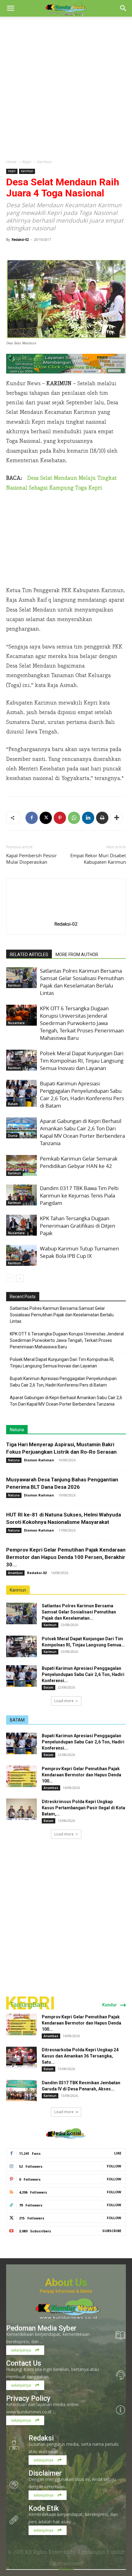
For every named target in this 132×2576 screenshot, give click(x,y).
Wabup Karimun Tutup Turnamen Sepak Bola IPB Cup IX (79, 1252)
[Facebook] (32, 818)
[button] (10, 8)
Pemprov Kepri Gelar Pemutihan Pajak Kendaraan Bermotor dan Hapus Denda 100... (82, 1775)
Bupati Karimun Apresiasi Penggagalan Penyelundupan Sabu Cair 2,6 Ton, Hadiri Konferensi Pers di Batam (82, 1094)
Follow (114, 2166)
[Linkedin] (88, 818)
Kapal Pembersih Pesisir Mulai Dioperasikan (31, 859)
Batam (13, 1104)
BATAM (17, 1720)
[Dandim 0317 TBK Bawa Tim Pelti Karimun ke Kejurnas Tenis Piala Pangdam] (21, 1195)
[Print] (102, 818)
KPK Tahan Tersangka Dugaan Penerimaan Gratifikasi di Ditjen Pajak (78, 1226)
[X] (46, 818)
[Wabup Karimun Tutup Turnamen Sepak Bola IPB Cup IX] (21, 1256)
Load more (64, 1701)
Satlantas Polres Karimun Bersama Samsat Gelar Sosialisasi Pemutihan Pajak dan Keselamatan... (79, 1612)
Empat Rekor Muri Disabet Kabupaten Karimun (98, 859)
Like (118, 2153)
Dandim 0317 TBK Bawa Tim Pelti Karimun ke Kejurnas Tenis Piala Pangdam (79, 1195)
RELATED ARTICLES (29, 955)
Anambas (15, 1573)
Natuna (17, 1430)
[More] (117, 818)
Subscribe (112, 2231)
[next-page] (20, 1278)
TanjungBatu (28, 2005)
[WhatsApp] (74, 818)
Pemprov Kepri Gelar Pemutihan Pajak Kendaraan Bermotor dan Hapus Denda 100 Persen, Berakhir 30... (66, 1557)
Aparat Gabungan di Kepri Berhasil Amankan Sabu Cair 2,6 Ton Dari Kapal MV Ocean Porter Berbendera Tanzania (82, 1132)
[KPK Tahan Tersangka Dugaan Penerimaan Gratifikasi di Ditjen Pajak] (21, 1225)
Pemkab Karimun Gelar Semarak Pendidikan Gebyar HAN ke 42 (79, 1162)
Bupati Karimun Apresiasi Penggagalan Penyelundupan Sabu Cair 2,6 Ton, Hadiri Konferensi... (83, 1674)
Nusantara (16, 1023)
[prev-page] (10, 1278)
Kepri (27, 162)
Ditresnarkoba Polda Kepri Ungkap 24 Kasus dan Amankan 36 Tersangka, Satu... (80, 2056)
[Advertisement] (66, 86)
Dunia (13, 1136)
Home (11, 162)
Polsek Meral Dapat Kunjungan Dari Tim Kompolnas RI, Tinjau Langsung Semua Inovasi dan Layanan (82, 1061)
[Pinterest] (60, 818)
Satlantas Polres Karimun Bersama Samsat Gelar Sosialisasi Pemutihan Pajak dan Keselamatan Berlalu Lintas (82, 982)
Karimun (44, 162)
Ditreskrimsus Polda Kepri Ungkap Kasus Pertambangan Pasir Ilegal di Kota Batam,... (83, 1808)
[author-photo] (66, 915)
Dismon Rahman (39, 1460)
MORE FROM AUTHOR (77, 955)
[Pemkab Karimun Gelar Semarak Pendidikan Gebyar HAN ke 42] (21, 1166)
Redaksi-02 (20, 239)
